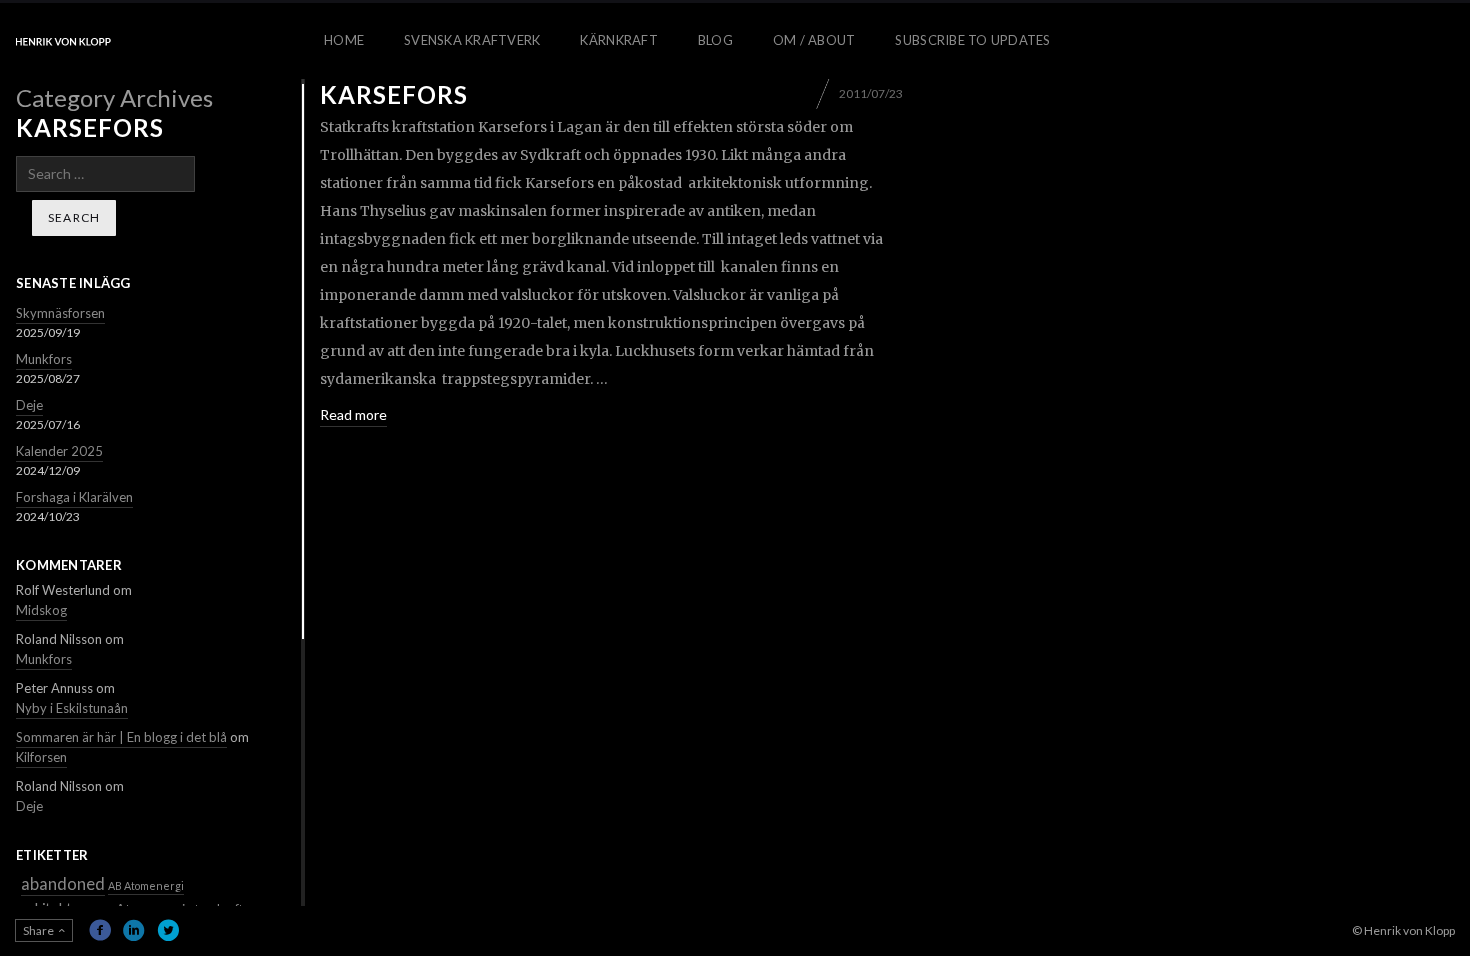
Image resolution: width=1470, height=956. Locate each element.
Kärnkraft (618, 40)
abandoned (63, 883)
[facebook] (100, 930)
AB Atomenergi (146, 885)
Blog (715, 40)
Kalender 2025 (59, 451)
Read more (353, 414)
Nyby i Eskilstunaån (72, 708)
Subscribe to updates (972, 40)
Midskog (41, 610)
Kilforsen (41, 757)
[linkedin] (134, 930)
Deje (29, 405)
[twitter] (168, 930)
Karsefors (394, 94)
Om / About (814, 40)
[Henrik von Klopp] (63, 41)
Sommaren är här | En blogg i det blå (121, 737)
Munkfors (44, 359)
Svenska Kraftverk (472, 40)
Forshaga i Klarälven (74, 497)
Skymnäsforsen (60, 313)
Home (344, 40)
